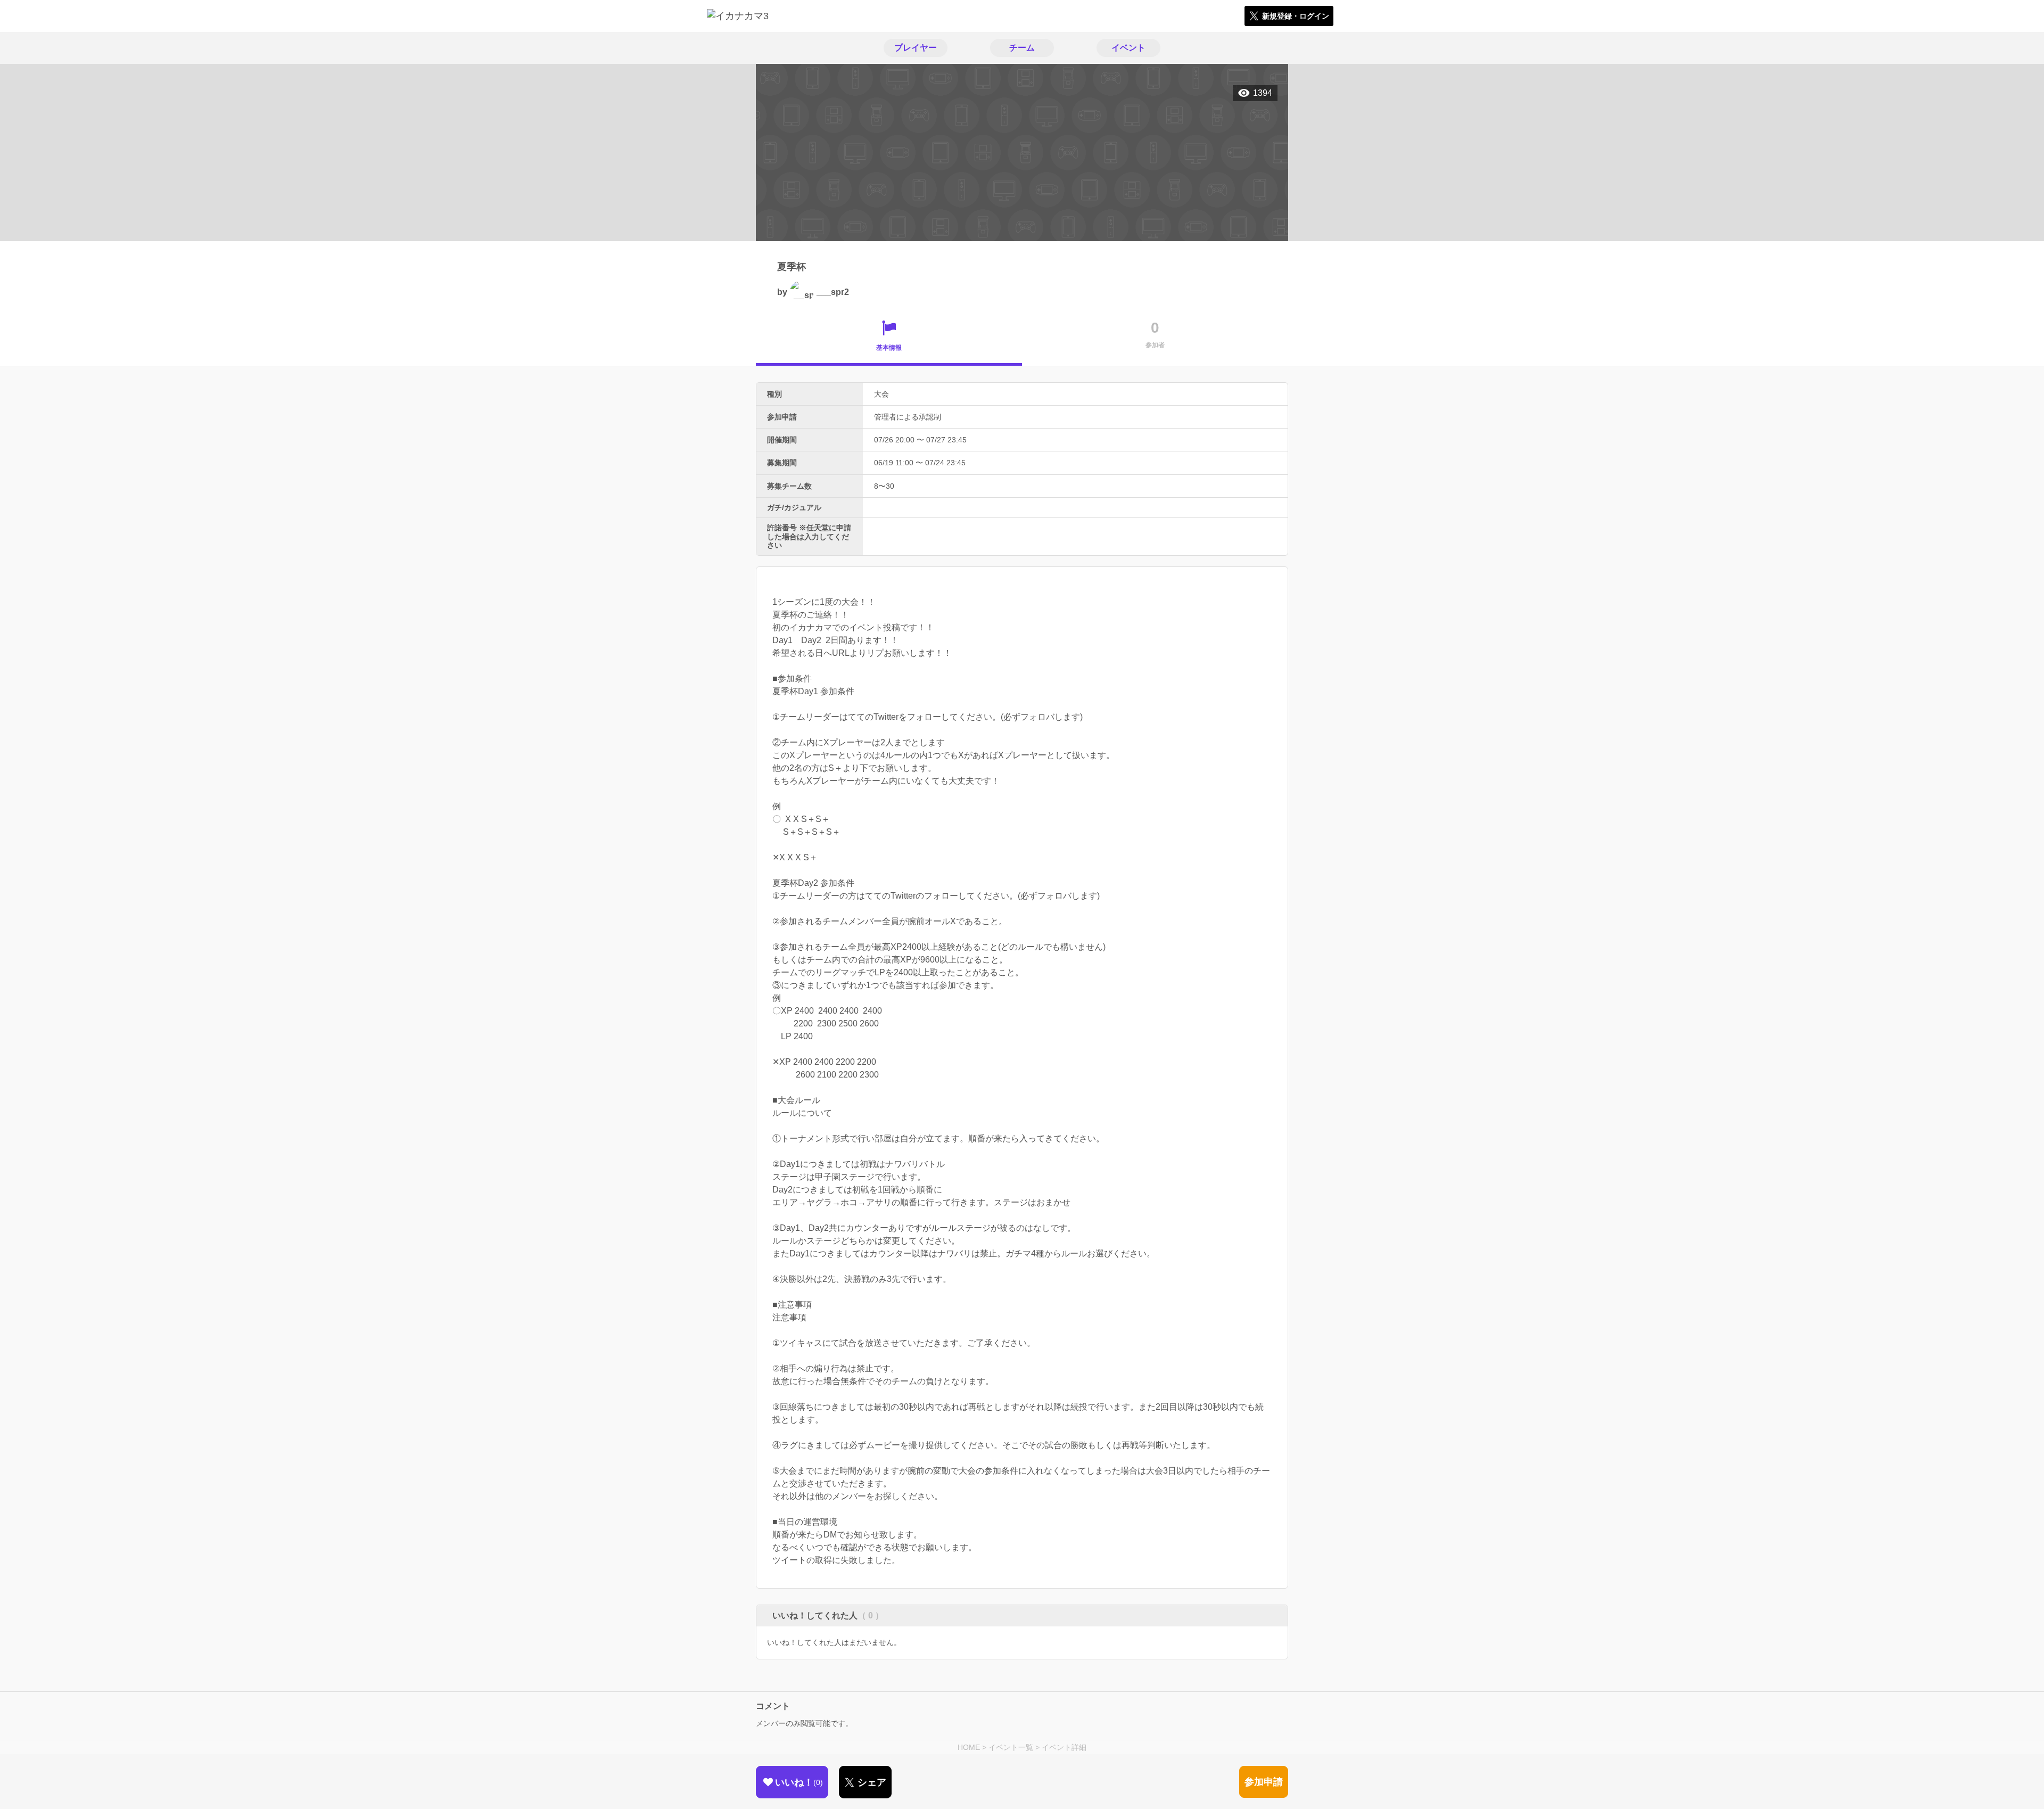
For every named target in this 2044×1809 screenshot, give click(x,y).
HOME (969, 1747)
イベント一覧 (1011, 1747)
